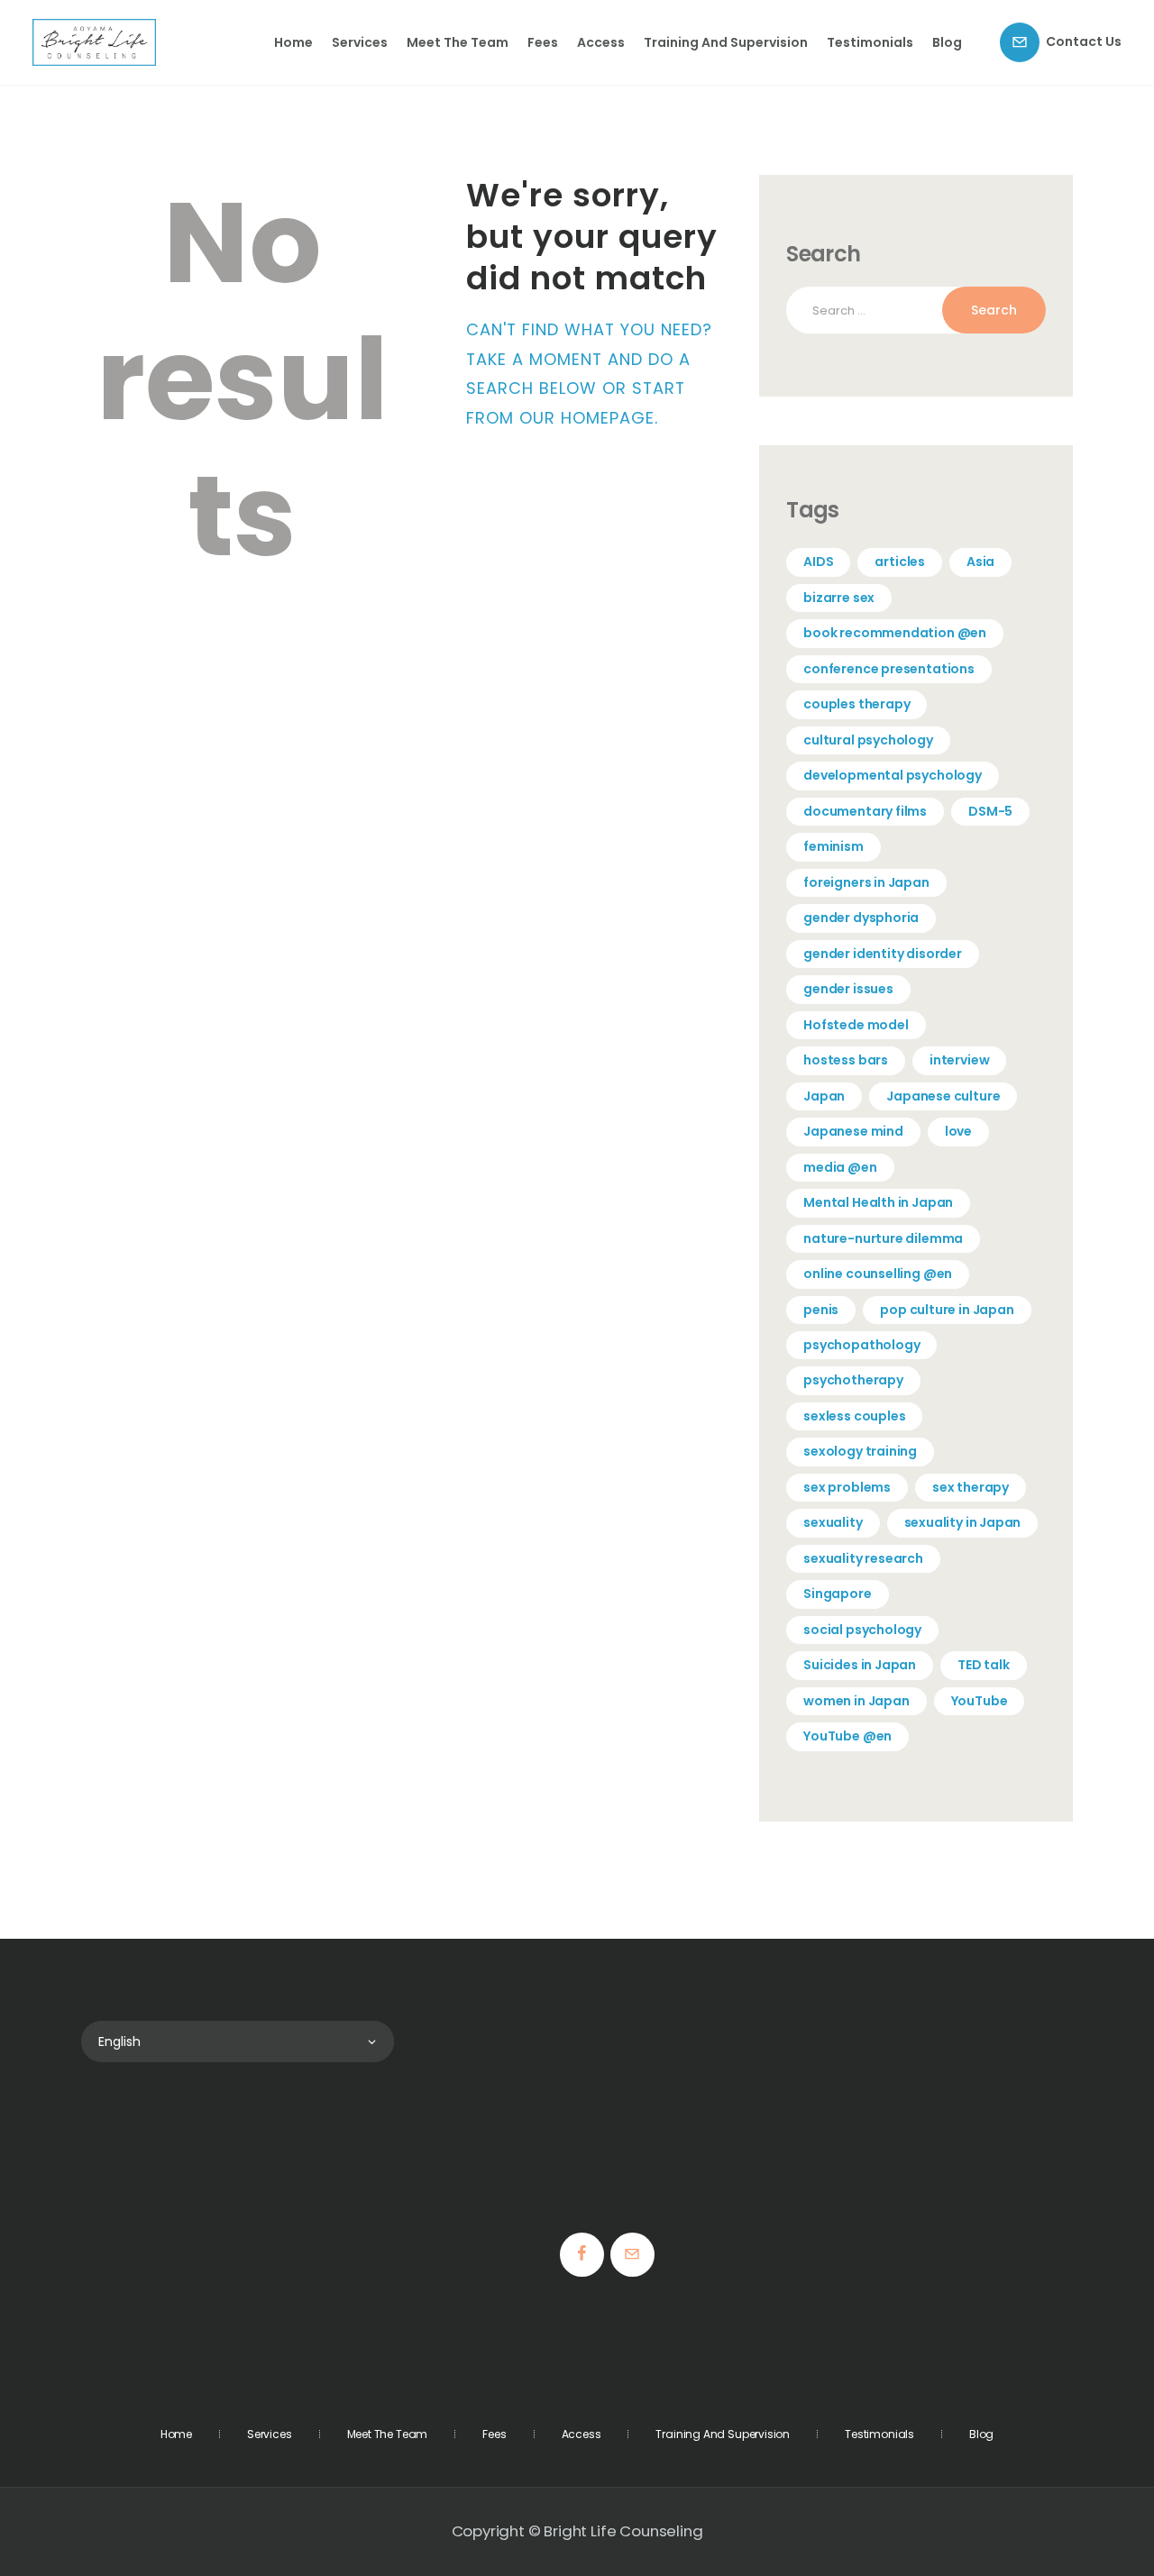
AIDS (818, 562)
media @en (840, 1167)
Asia (980, 562)
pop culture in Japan (947, 1310)
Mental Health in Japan (878, 1202)
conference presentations (889, 669)
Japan (824, 1096)
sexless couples (854, 1416)
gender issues (848, 989)
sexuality (833, 1522)
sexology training (860, 1451)
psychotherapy (853, 1380)
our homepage (587, 418)
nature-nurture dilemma (883, 1238)
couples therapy (856, 704)
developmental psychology (893, 775)
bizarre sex (839, 598)
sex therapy (971, 1487)
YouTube (980, 1701)
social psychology (862, 1630)
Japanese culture (943, 1096)
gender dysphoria (861, 918)
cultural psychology (868, 740)
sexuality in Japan (963, 1522)
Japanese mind (853, 1131)
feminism (833, 846)
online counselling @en (878, 1274)
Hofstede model (856, 1025)
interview (959, 1060)
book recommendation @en (895, 633)
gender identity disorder (883, 954)
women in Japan (856, 1701)
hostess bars (846, 1060)
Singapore (837, 1594)
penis (821, 1310)
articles (900, 562)
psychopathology (861, 1345)
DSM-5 (990, 811)
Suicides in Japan (860, 1665)
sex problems (847, 1487)
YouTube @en (847, 1736)
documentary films (865, 811)
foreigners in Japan (866, 882)
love (958, 1131)
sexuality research (863, 1558)
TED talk (984, 1665)
